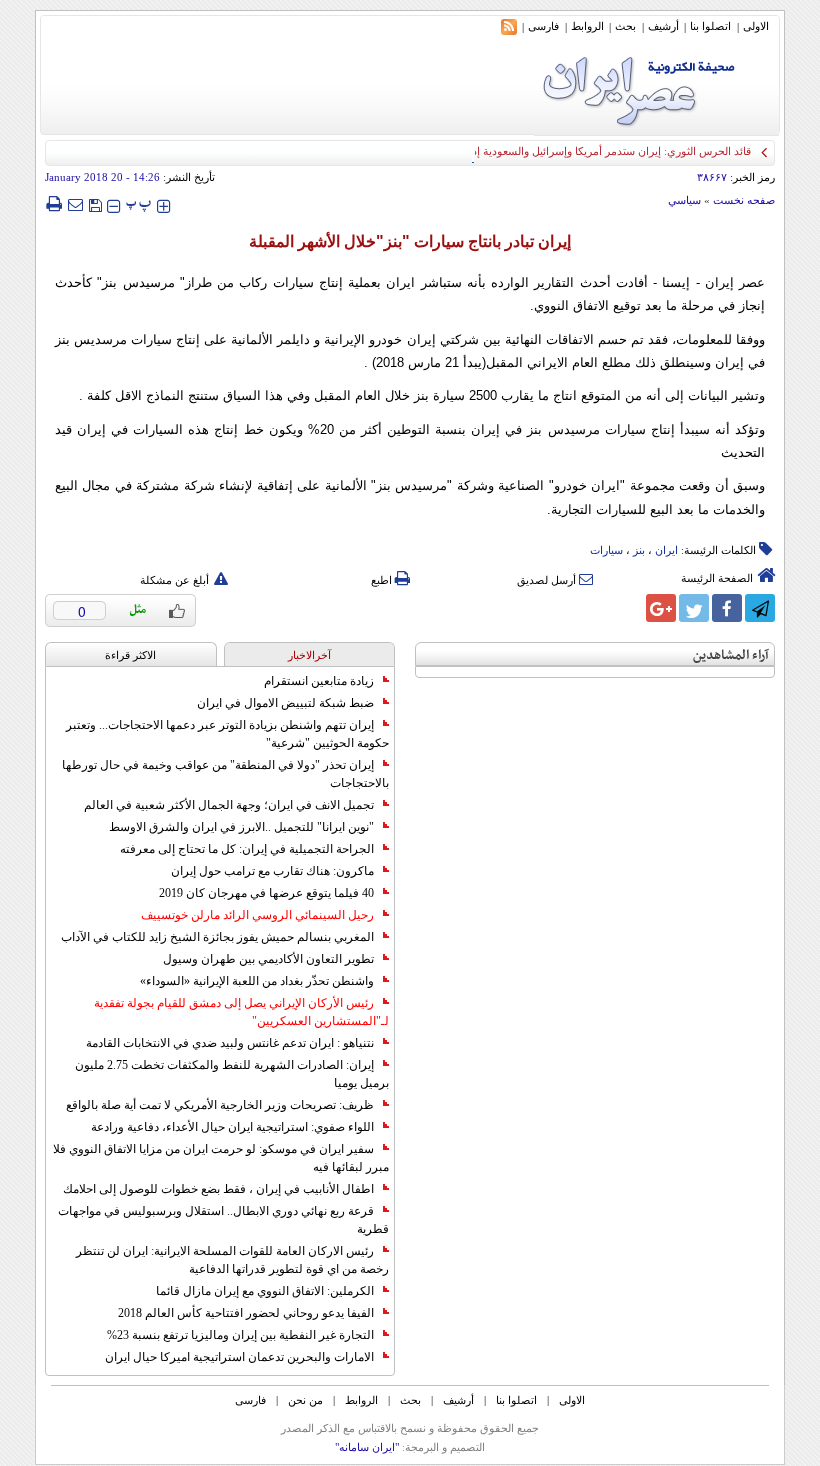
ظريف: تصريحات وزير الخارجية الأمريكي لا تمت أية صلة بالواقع (220, 1105)
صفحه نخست (744, 200)
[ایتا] (628, 608)
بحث (625, 26)
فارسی (543, 26)
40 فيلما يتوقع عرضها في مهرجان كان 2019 (266, 893)
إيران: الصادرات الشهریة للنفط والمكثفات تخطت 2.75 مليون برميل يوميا (232, 1074)
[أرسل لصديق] (75, 204)
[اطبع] (53, 204)
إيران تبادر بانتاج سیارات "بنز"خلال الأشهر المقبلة (410, 241)
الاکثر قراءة (130, 655)
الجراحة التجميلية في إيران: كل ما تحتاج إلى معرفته (247, 849)
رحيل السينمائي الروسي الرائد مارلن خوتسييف (257, 915)
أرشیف (663, 26)
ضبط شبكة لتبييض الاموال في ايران (285, 703)
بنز (639, 550)
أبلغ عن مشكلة (174, 580)
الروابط (587, 26)
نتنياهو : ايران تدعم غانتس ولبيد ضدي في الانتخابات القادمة (230, 1043)
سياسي (684, 200)
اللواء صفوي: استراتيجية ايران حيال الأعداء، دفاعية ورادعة (232, 1127)
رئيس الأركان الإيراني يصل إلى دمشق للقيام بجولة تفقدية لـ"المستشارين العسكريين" (241, 1012)
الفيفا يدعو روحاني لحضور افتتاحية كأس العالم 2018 (246, 1313)
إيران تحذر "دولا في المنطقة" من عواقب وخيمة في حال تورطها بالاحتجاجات (225, 774)
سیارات (606, 550)
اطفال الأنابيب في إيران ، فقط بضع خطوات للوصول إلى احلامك (218, 1189)
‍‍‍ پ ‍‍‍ (139, 203)
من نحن (305, 1400)
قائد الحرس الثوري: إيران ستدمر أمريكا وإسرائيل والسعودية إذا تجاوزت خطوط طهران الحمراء (539, 151)
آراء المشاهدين (731, 655)
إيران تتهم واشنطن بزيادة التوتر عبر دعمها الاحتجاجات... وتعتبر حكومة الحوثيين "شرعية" (227, 734)
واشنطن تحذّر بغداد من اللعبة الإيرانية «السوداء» (257, 981)
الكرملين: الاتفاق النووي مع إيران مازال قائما (265, 1291)
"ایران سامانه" (367, 1447)
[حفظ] (95, 203)
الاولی (756, 26)
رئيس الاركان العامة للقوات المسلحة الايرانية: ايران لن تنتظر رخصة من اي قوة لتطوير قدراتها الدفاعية (232, 1260)
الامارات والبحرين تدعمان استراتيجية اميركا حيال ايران (239, 1357)
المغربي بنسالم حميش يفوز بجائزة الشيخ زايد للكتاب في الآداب (217, 937)
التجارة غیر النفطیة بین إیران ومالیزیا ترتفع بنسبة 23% (240, 1335)
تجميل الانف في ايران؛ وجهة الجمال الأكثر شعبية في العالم (229, 805)
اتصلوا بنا (710, 26)
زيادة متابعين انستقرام (319, 681)
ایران (666, 550)
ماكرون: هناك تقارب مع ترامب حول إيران (272, 871)
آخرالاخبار (309, 655)
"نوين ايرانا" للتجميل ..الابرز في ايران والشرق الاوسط (241, 827)
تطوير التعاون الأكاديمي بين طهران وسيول (268, 959)
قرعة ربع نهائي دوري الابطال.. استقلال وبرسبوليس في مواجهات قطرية (223, 1220)
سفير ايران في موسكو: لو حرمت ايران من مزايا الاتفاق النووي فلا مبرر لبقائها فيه (221, 1158)
